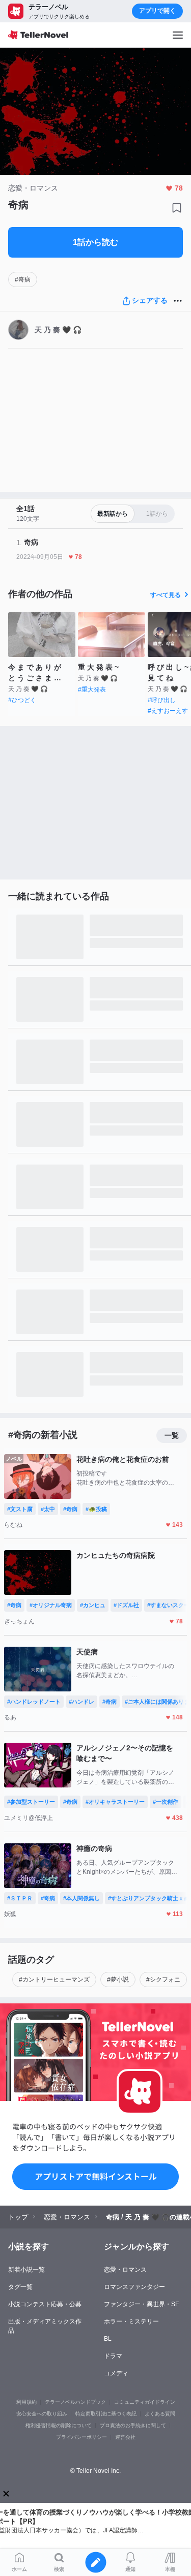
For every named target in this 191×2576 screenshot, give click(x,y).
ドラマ (113, 2356)
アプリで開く (157, 11)
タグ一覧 (20, 2287)
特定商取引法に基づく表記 (106, 2414)
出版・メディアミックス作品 (45, 2326)
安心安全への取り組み (42, 2414)
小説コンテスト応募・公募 (45, 2304)
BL (108, 2339)
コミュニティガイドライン (145, 2402)
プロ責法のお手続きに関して (133, 2425)
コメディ (116, 2373)
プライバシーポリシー (81, 2437)
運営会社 (125, 2437)
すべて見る (166, 595)
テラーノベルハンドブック (75, 2402)
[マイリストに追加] (177, 208)
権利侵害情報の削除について (59, 2425)
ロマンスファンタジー (134, 2287)
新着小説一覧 (26, 2270)
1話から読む (95, 242)
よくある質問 (160, 2414)
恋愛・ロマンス (125, 2270)
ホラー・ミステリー (131, 2321)
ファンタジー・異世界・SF (141, 2304)
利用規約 (26, 2402)
